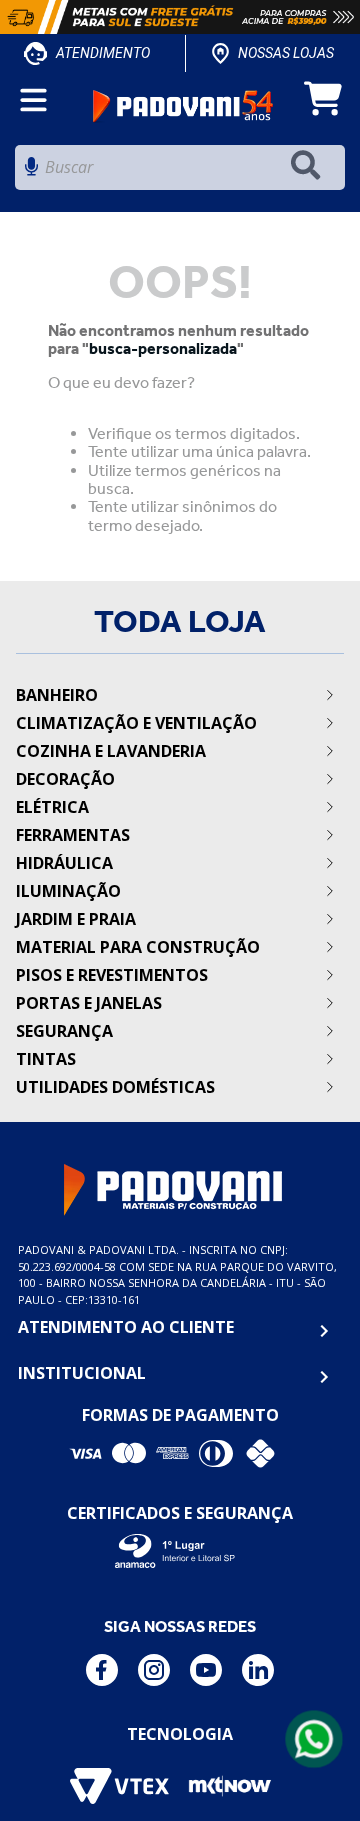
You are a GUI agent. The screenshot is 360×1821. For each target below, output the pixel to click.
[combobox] (180, 172)
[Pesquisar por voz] (31, 172)
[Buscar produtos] (310, 167)
